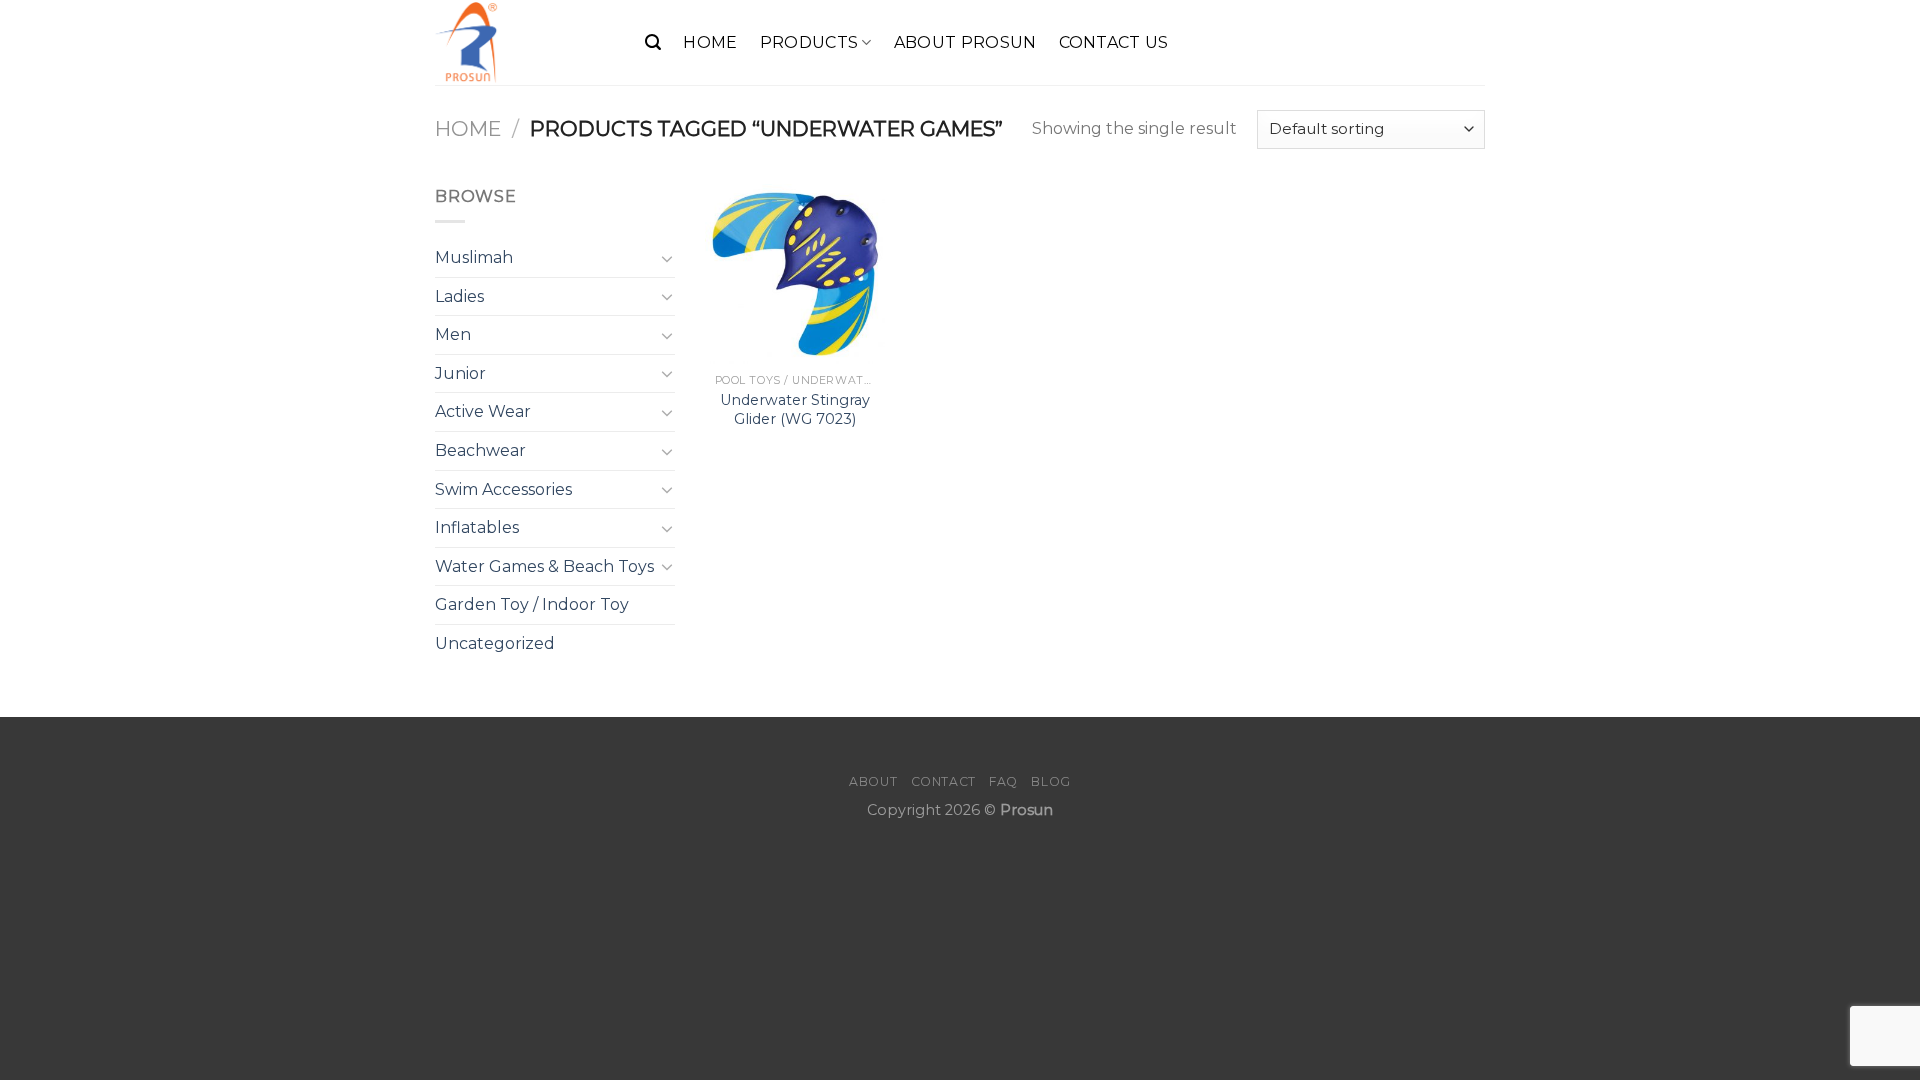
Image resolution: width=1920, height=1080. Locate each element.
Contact (943, 781)
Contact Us (1114, 42)
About (873, 781)
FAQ (1003, 781)
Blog (1050, 781)
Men (453, 334)
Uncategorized (495, 643)
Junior (460, 373)
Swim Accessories (503, 489)
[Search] (653, 42)
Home (710, 42)
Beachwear (480, 450)
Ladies (459, 296)
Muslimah (474, 257)
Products (809, 42)
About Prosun (965, 42)
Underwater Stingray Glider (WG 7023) (795, 409)
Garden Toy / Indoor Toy (532, 604)
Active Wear (483, 411)
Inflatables (477, 527)
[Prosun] (525, 42)
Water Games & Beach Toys (544, 566)
